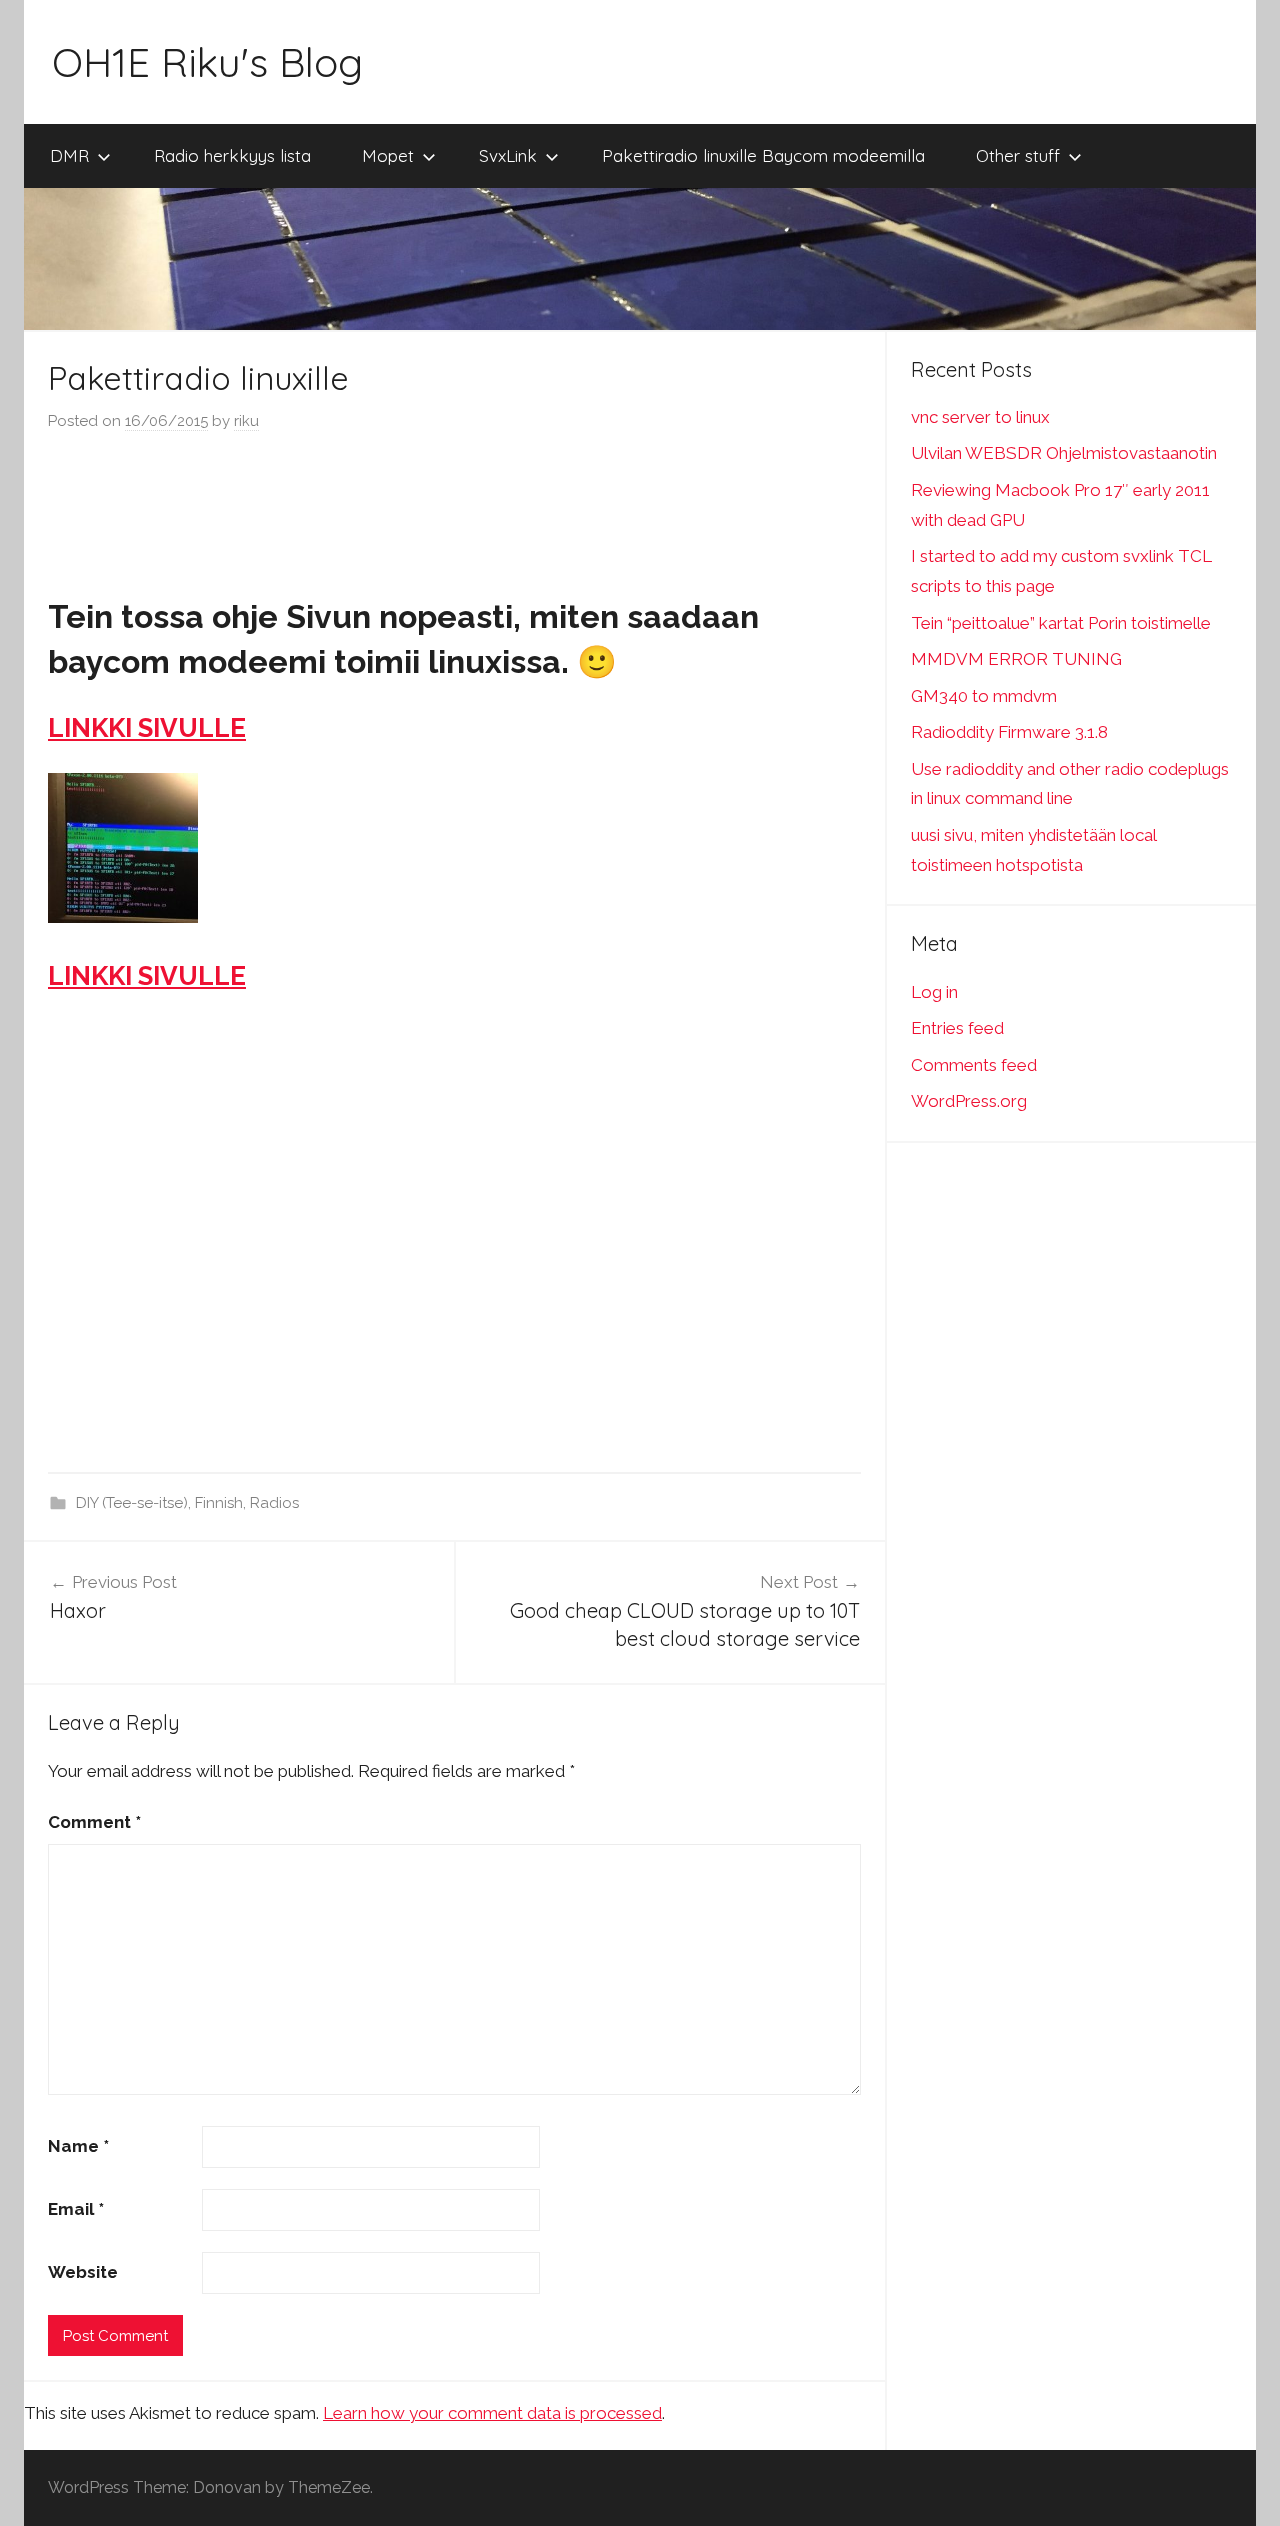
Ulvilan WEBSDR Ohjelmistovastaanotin (1064, 453)
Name (78, 2146)
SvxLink (508, 155)
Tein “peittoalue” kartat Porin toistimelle (1061, 623)
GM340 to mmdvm (984, 696)
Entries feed (957, 1028)
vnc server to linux (980, 417)
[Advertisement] (455, 508)
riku (246, 421)
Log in (934, 992)
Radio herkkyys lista (232, 155)
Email (76, 2209)
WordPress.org (969, 1101)
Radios (274, 1503)
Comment (94, 1822)
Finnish (219, 1503)
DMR (69, 155)
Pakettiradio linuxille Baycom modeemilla (763, 155)
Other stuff (1018, 155)
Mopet (388, 155)
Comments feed (974, 1065)
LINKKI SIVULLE (147, 728)
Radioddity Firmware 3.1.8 (1009, 732)
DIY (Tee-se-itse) (132, 1503)
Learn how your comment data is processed (492, 2413)
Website (83, 2272)
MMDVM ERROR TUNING (1016, 659)
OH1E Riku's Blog (207, 62)
